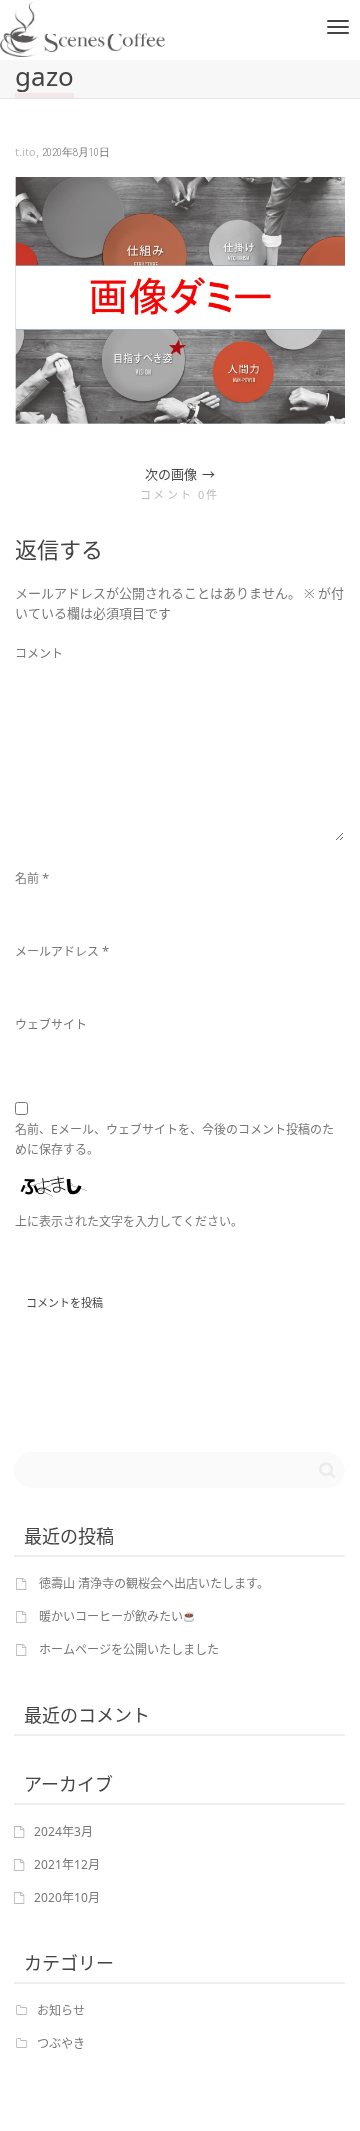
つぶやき (61, 2043)
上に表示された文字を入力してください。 (129, 1221)
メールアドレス (57, 951)
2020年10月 (67, 1897)
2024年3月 (63, 1831)
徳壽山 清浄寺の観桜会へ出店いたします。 (154, 1583)
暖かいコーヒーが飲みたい (111, 1616)
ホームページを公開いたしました (129, 1649)
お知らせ (61, 2010)
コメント (39, 653)
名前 (27, 878)
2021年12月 (67, 1864)
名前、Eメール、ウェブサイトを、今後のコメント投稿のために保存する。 (174, 1139)
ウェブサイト (51, 1024)
